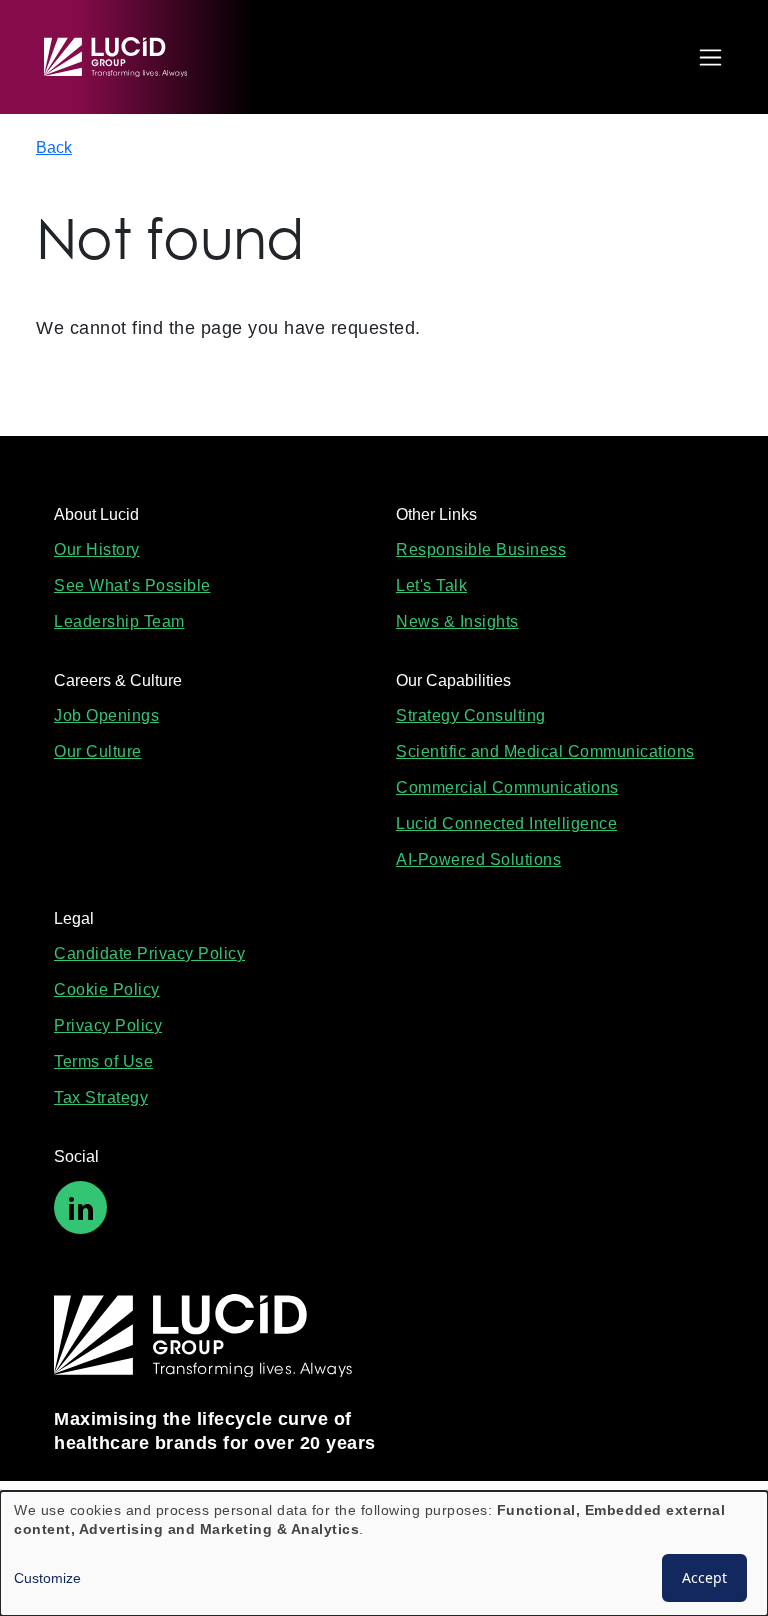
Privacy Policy (108, 1025)
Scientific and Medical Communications (545, 751)
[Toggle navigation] (705, 57)
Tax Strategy (101, 1097)
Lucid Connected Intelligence (506, 823)
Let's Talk (431, 585)
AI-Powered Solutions (478, 859)
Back (54, 147)
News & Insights (457, 621)
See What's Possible (132, 585)
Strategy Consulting (471, 715)
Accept (704, 1577)
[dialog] (384, 1553)
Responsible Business (481, 549)
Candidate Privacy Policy (149, 953)
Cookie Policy (107, 989)
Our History (97, 549)
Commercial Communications (507, 787)
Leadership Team (119, 621)
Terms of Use (103, 1061)
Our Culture (98, 751)
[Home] (124, 57)
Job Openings (106, 715)
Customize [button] (47, 1578)
